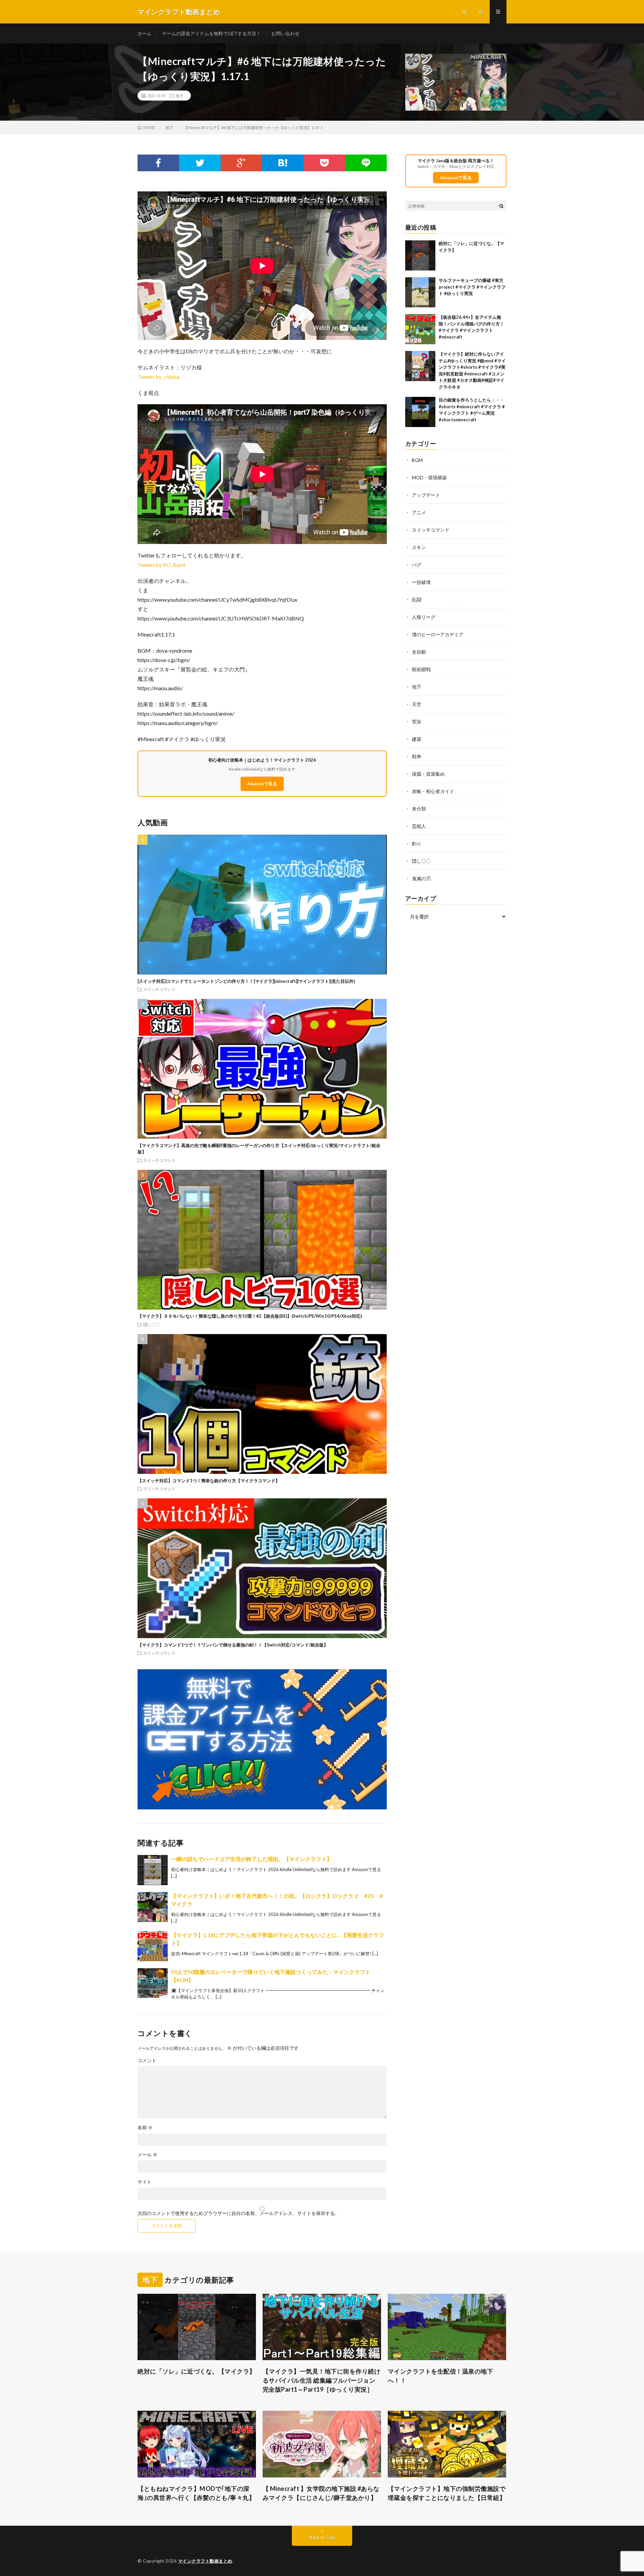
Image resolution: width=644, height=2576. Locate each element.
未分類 (419, 809)
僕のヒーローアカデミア (438, 634)
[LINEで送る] (366, 163)
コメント (147, 2060)
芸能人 (419, 826)
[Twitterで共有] (200, 163)
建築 (417, 739)
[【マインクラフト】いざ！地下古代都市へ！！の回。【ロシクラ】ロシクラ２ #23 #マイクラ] (153, 1907)
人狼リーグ (424, 617)
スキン (419, 547)
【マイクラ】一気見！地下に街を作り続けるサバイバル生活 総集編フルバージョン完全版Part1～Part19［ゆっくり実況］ (322, 2380)
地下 (179, 96)
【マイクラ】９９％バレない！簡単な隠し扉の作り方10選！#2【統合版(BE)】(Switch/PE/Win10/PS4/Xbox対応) (250, 1316)
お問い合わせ (285, 33)
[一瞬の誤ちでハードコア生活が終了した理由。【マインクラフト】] (153, 1870)
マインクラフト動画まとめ (205, 2561)
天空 (417, 704)
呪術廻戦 (421, 669)
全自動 (419, 652)
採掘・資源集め (428, 774)
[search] (501, 206)
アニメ (419, 512)
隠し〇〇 (151, 1324)
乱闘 (417, 600)
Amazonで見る (262, 784)
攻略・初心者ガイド (433, 791)
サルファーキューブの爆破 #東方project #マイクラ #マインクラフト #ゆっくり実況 (472, 287)
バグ (417, 565)
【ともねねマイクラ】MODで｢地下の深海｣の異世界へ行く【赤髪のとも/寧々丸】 (196, 2493)
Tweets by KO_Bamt (162, 565)
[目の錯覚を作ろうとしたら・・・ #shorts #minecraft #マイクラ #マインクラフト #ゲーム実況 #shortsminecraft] (420, 412)
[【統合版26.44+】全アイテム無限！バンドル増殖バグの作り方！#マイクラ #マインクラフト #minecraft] (420, 329)
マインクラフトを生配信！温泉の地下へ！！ (441, 2376)
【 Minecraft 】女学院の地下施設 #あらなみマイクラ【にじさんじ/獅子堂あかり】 (321, 2493)
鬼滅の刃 (421, 878)
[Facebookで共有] (158, 163)
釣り (417, 844)
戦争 (417, 756)
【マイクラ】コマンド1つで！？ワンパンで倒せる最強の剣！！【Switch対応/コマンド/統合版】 (233, 1645)
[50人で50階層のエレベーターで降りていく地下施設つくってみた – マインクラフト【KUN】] (153, 1983)
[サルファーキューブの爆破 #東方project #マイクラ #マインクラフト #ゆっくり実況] (420, 292)
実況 (417, 722)
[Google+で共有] (241, 163)
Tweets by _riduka (158, 377)
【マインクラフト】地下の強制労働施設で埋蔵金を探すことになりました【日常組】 (447, 2493)
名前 (145, 2128)
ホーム (145, 33)
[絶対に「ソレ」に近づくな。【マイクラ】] (420, 255)
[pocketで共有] (324, 163)
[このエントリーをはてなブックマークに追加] (283, 163)
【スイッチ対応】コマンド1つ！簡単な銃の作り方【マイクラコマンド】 (209, 1481)
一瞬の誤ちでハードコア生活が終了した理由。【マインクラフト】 (252, 1859)
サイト (145, 2182)
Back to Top (322, 2537)
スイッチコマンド (159, 989)
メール (147, 2155)
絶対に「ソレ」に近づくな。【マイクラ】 (197, 2371)
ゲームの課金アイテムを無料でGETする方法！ (211, 33)
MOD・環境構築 (429, 477)
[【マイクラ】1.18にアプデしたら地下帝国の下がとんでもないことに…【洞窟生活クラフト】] (153, 1946)
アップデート (426, 495)
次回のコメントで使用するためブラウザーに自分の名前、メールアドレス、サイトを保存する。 (238, 2213)
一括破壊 (421, 582)
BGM (417, 460)
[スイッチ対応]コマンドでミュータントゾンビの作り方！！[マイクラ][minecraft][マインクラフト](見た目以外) (246, 981)
